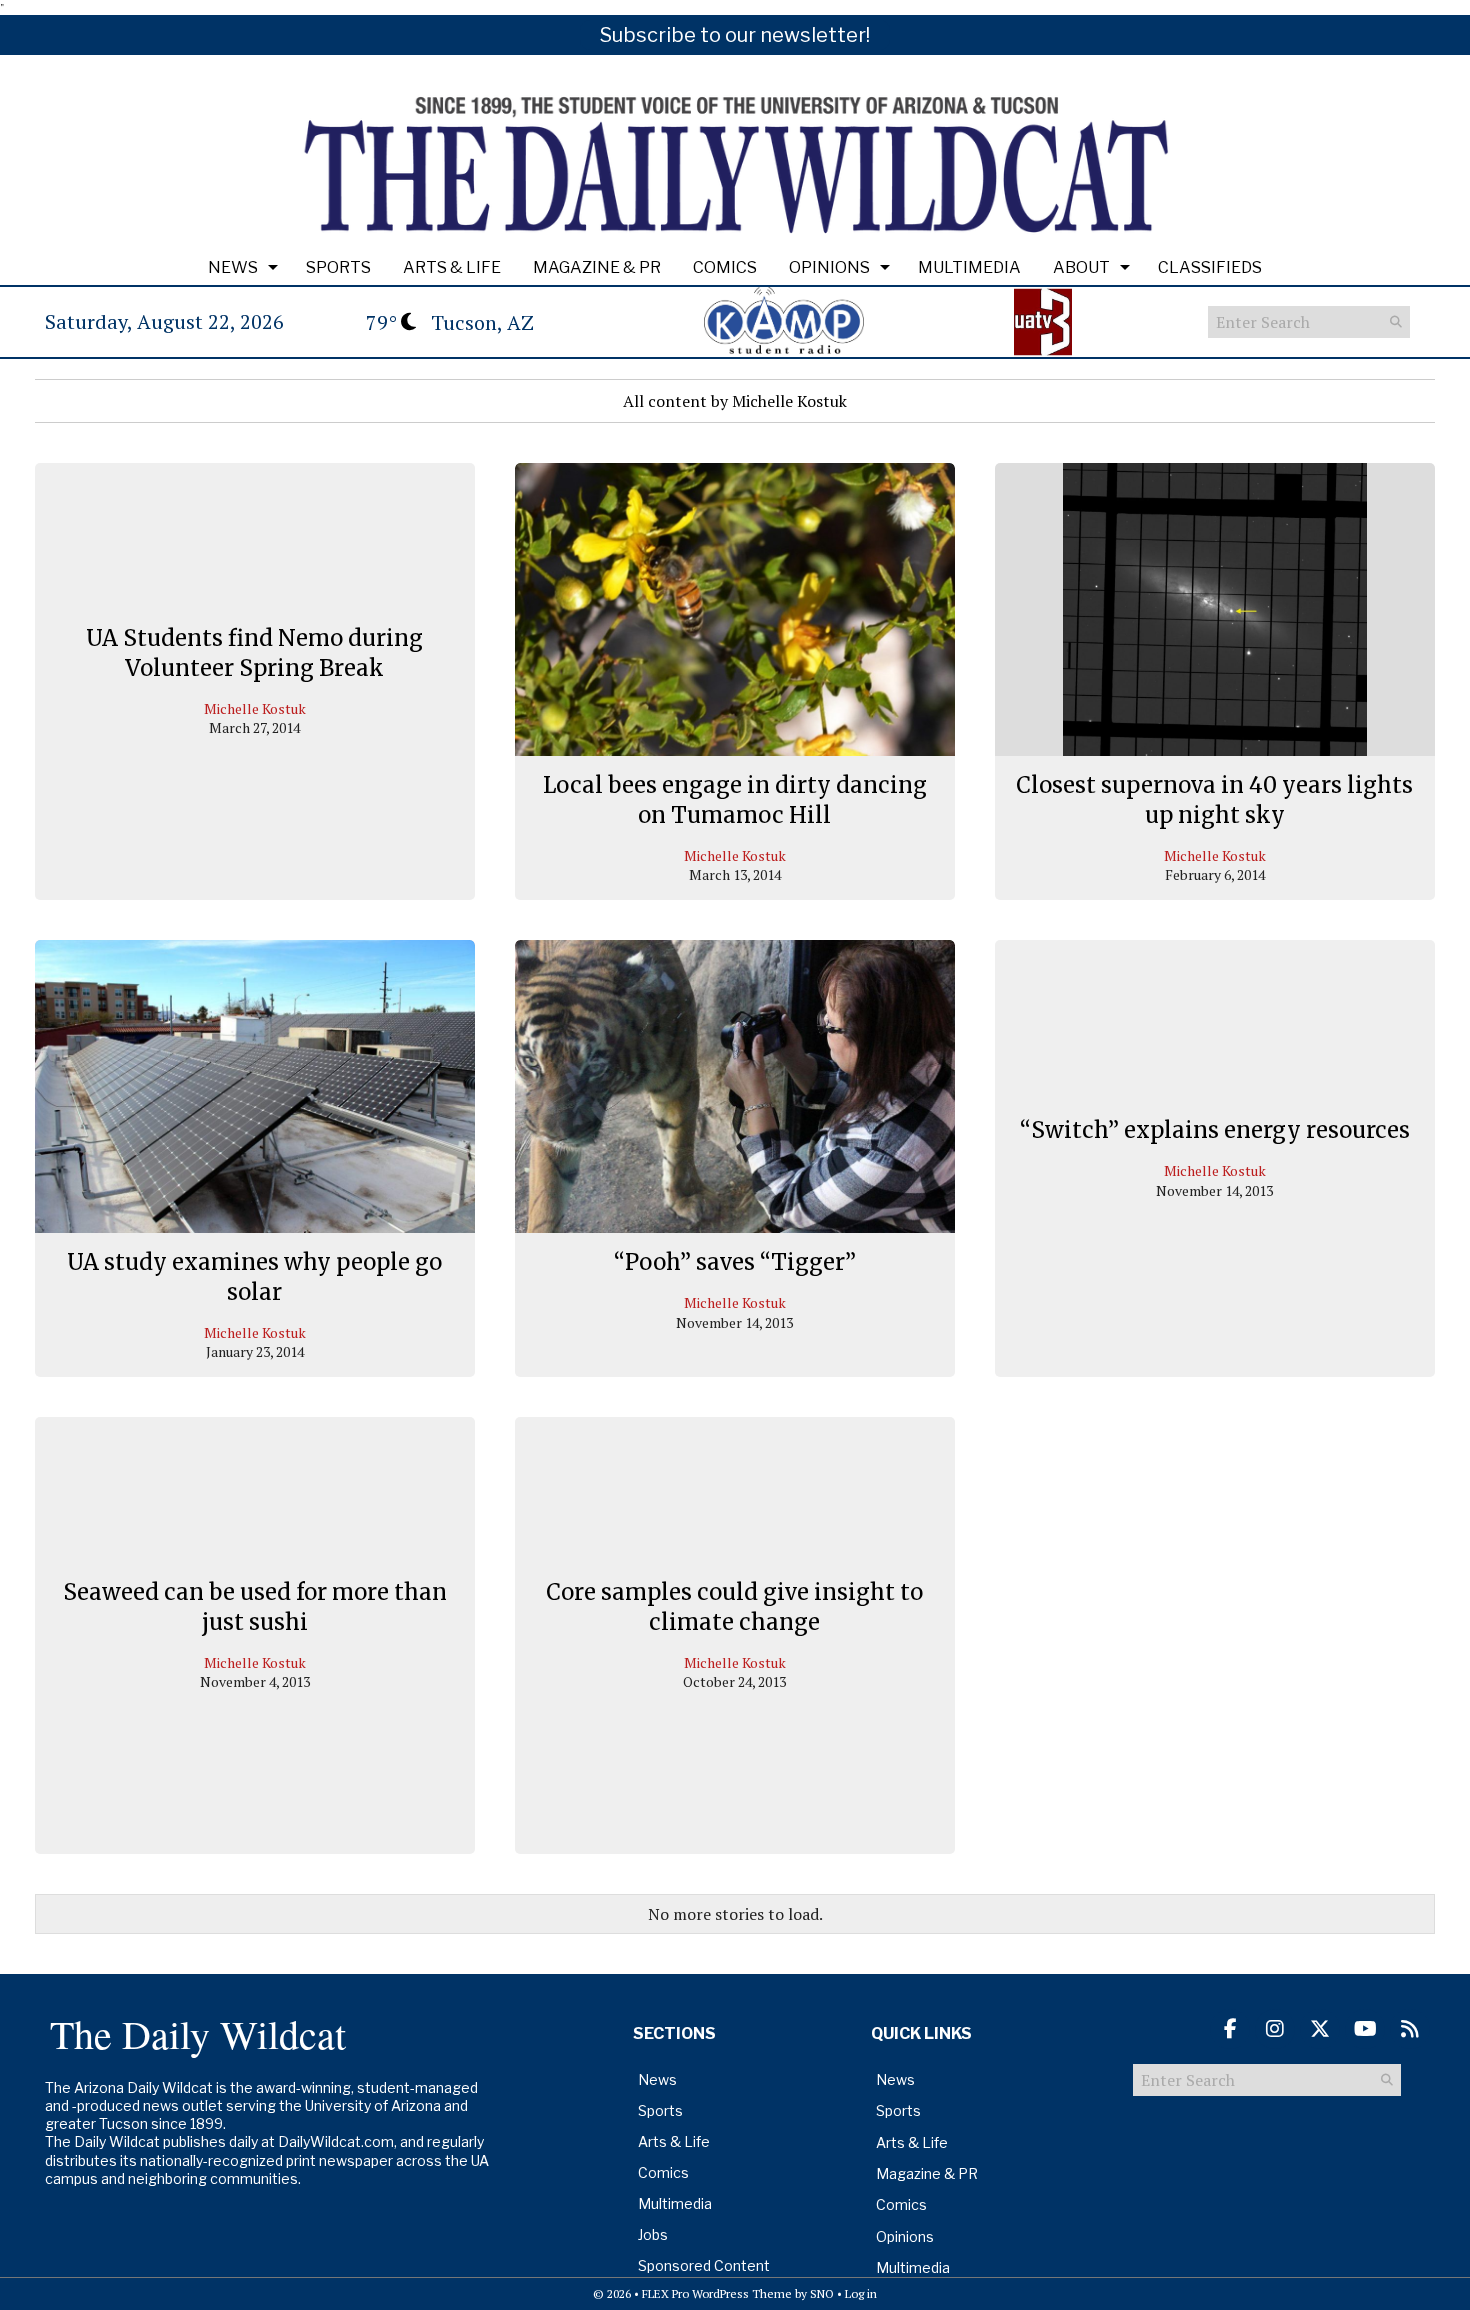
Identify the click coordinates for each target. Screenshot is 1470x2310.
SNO (822, 2293)
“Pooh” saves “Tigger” (735, 1262)
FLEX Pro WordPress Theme (717, 2293)
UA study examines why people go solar (254, 1277)
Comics (725, 267)
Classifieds (1210, 267)
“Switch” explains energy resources (1215, 1130)
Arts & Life (452, 267)
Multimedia (969, 267)
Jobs (653, 2234)
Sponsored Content (704, 2265)
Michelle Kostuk (255, 708)
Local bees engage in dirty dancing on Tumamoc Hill (735, 800)
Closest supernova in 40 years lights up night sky (1214, 800)
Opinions (829, 267)
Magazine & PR (597, 267)
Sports (338, 267)
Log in (861, 2293)
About (1081, 267)
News (233, 267)
